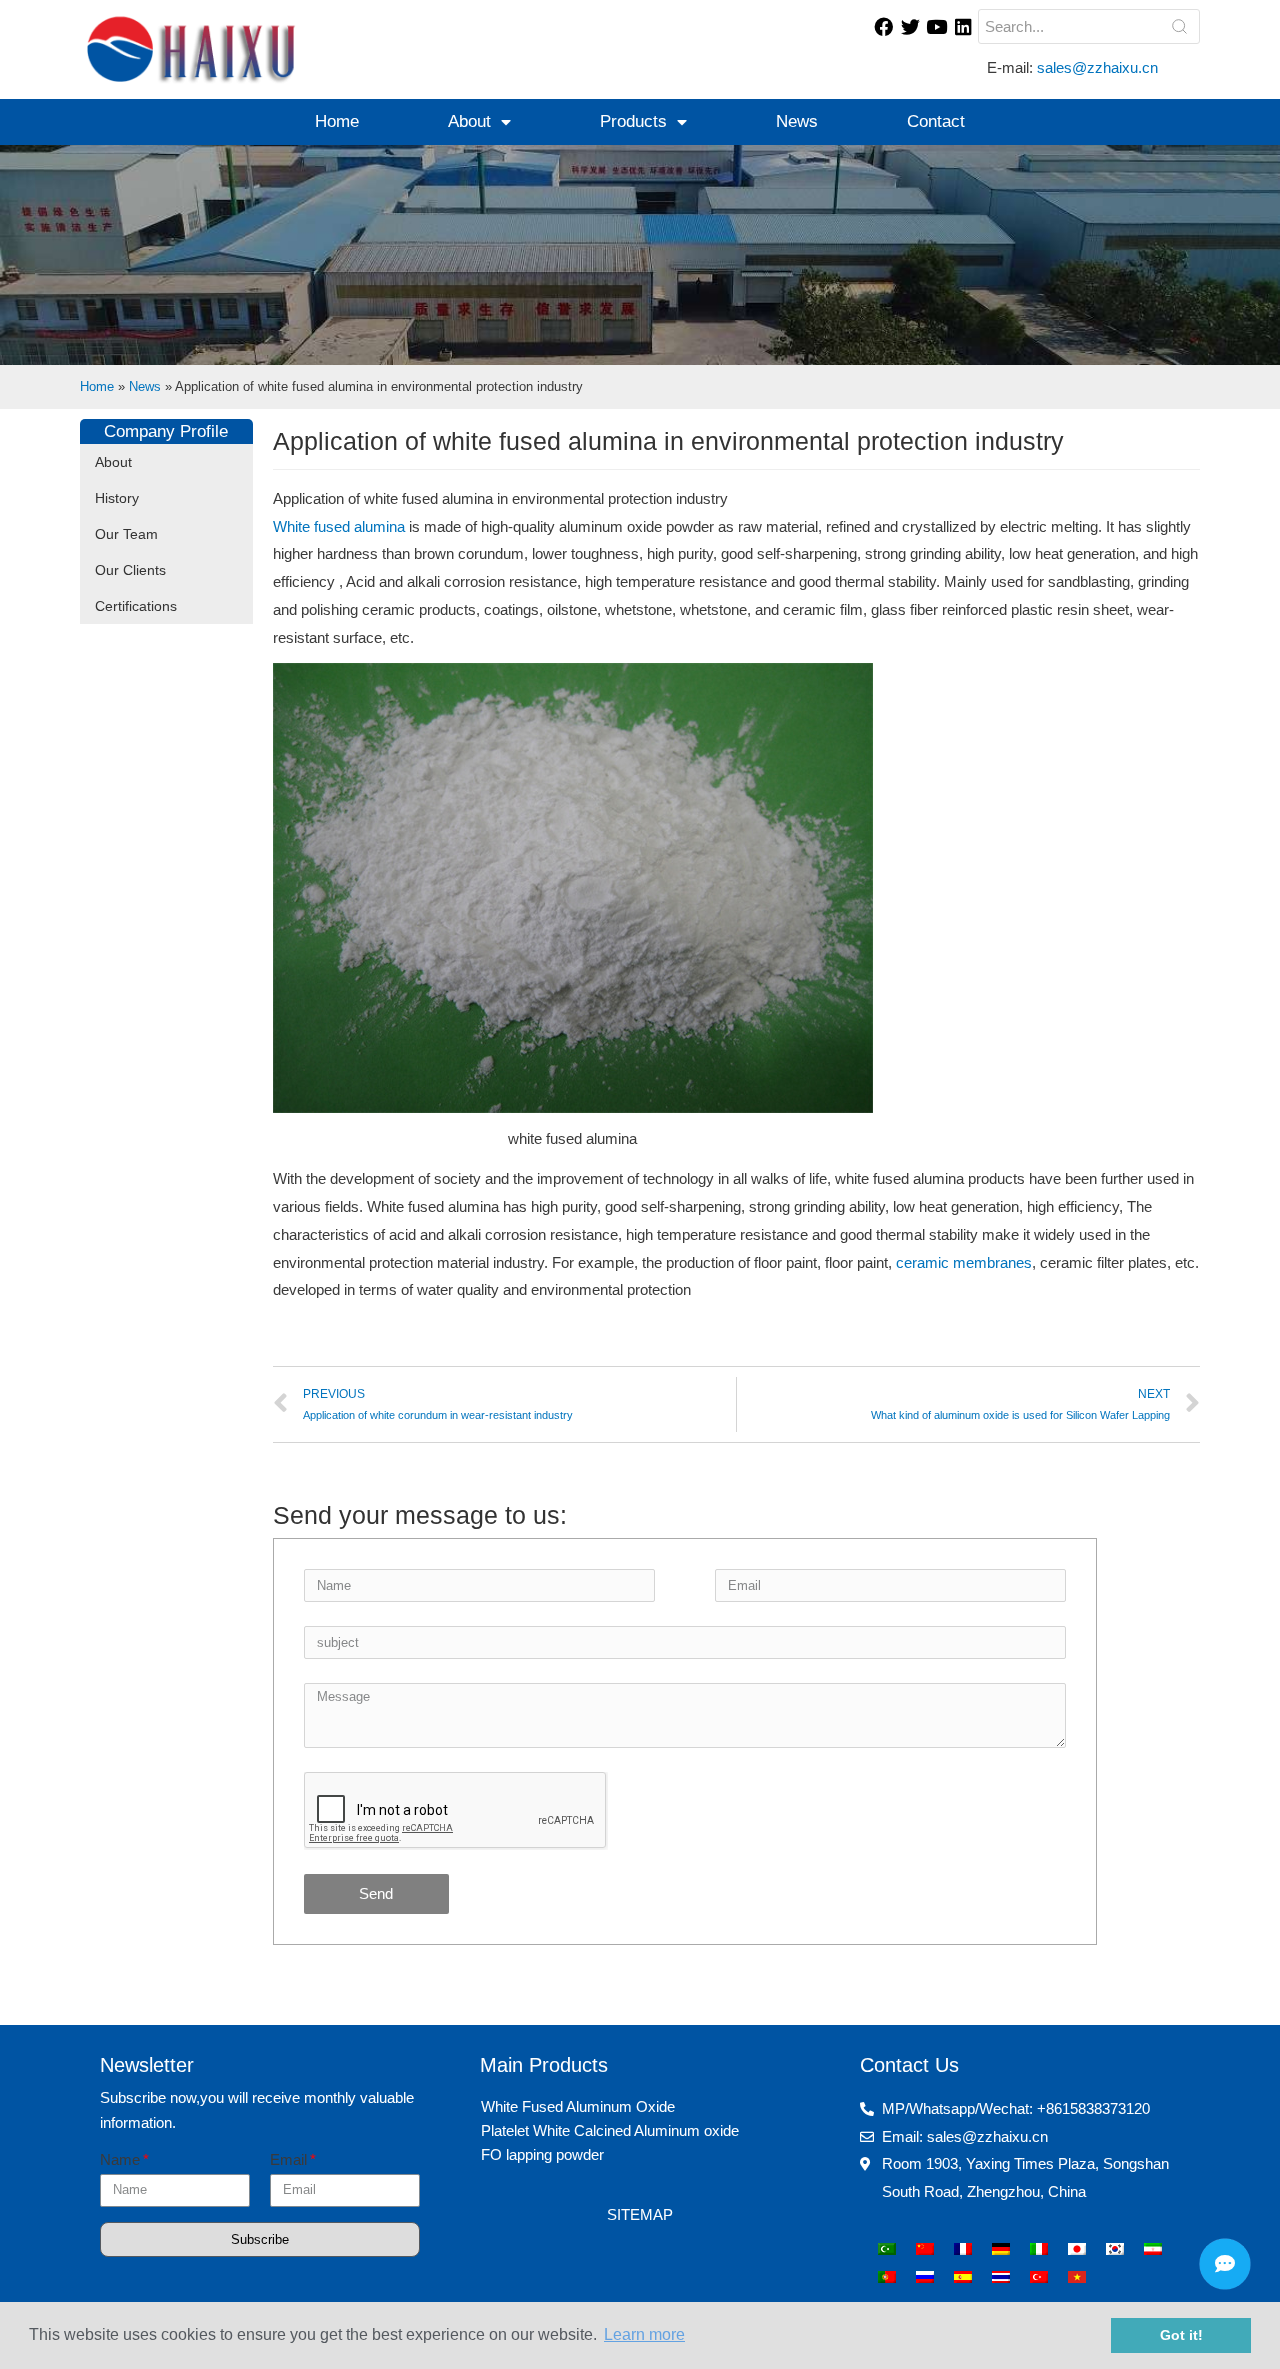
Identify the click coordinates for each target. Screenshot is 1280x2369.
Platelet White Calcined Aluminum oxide (610, 2130)
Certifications (136, 606)
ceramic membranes (964, 1262)
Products (633, 121)
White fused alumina (339, 526)
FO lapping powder (542, 2154)
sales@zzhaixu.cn (1099, 67)
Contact (936, 121)
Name (120, 2159)
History (117, 498)
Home (337, 121)
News (797, 121)
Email (288, 2159)
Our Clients (130, 570)
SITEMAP (640, 2214)
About (469, 121)
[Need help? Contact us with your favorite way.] (1225, 2264)
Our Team (126, 534)
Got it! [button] (1181, 2335)
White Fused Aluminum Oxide (578, 2106)
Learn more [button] (644, 2334)
